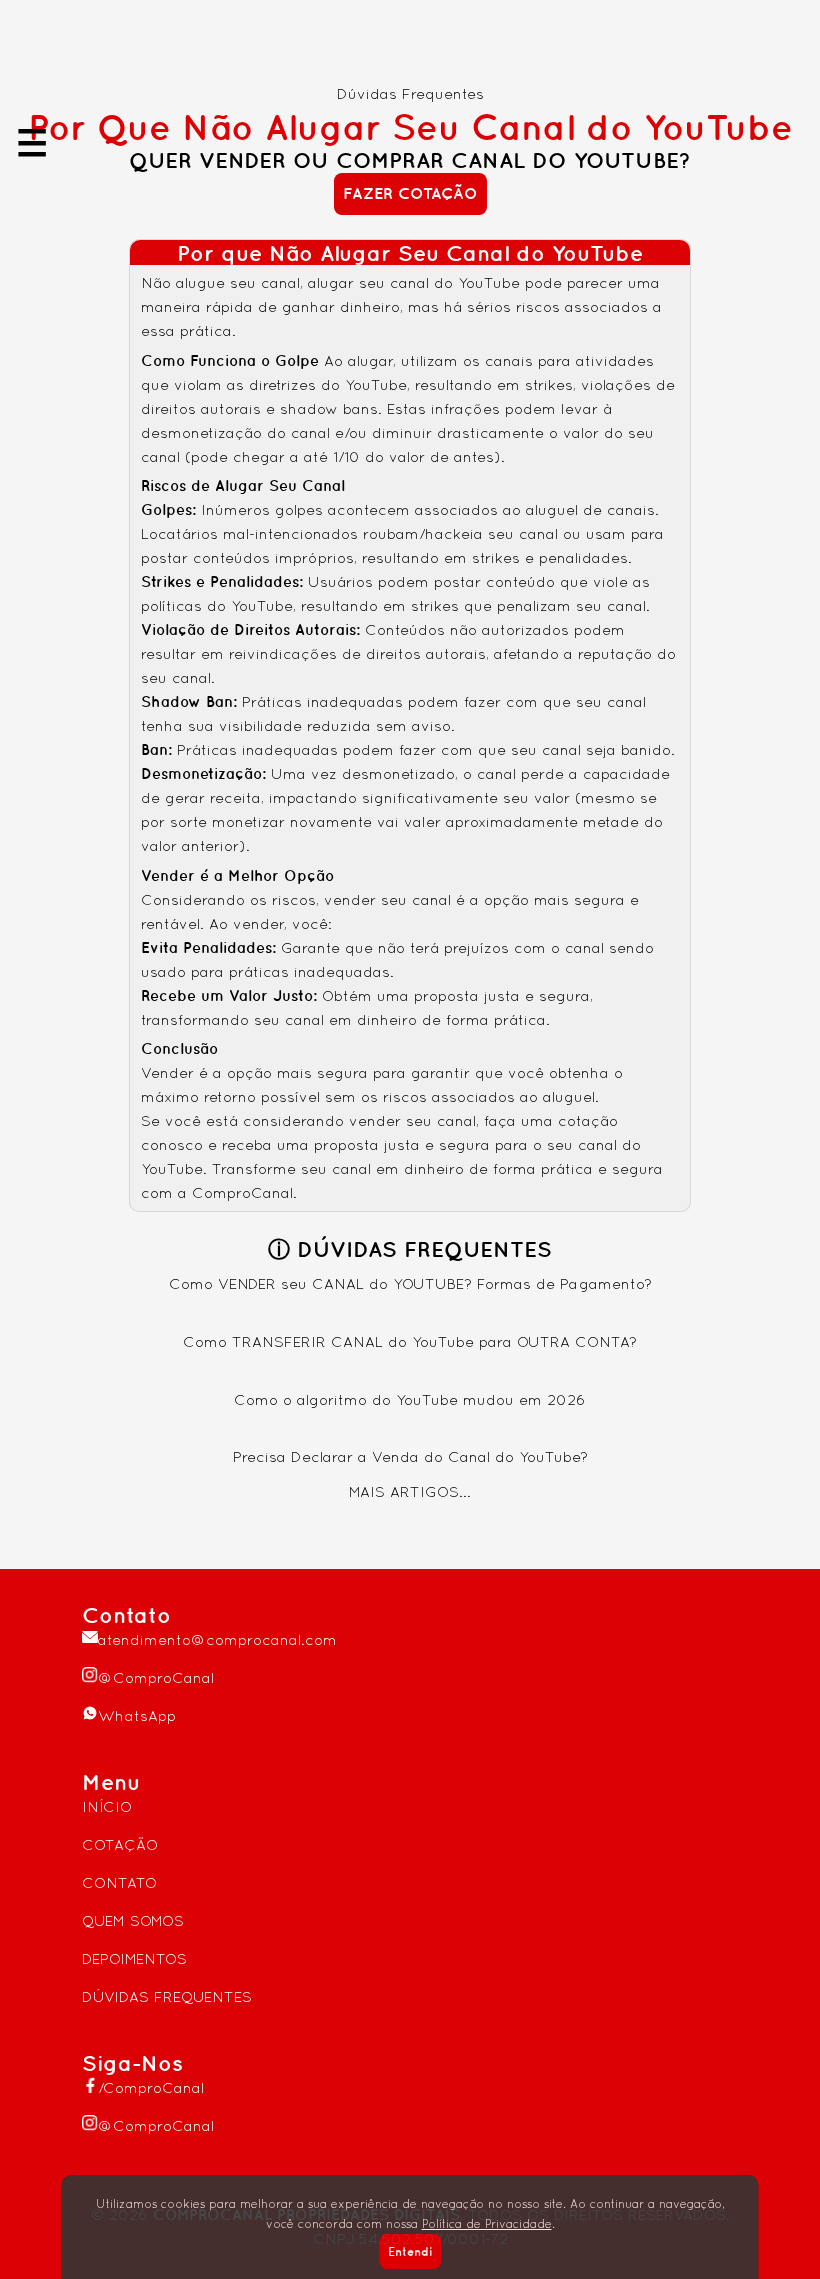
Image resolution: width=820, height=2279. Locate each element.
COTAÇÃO (120, 1844)
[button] (410, 193)
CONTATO (119, 1882)
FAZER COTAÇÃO (410, 193)
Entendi (410, 2251)
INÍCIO (107, 1806)
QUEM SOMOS (133, 1920)
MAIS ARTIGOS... (410, 1491)
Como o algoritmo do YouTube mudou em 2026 (410, 1399)
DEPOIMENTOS (134, 1958)
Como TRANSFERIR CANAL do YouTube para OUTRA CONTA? (410, 1341)
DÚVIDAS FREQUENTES (167, 1996)
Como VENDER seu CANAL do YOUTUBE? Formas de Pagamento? (410, 1283)
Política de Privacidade (487, 2224)
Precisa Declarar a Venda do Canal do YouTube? (410, 1456)
